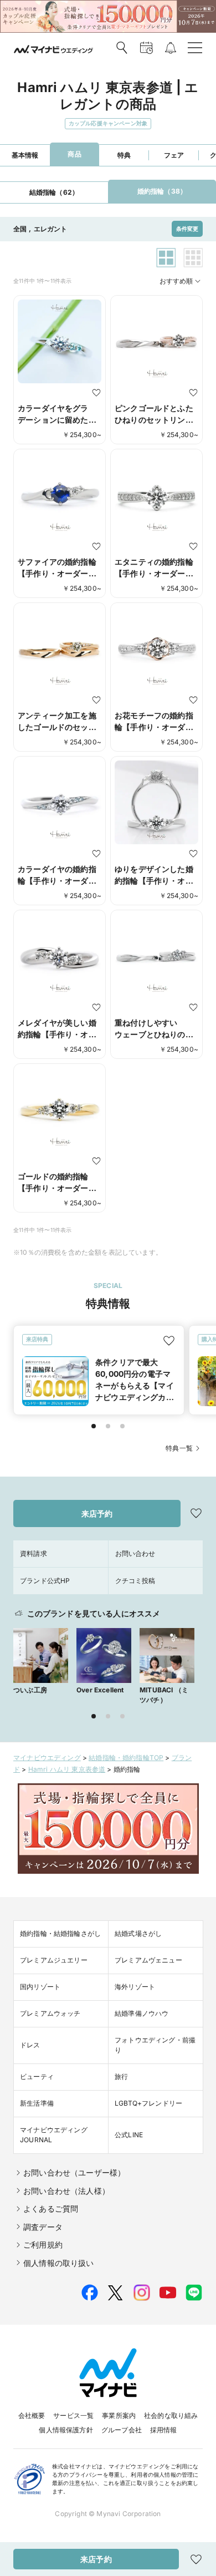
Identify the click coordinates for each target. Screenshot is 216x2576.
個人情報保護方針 (66, 2430)
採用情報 (164, 2430)
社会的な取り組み (171, 2415)
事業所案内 (119, 2415)
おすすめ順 (176, 281)
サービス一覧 (73, 2415)
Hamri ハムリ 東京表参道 (67, 1769)
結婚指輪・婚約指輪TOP (126, 1758)
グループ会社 (122, 2430)
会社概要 (32, 2415)
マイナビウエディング (47, 1758)
